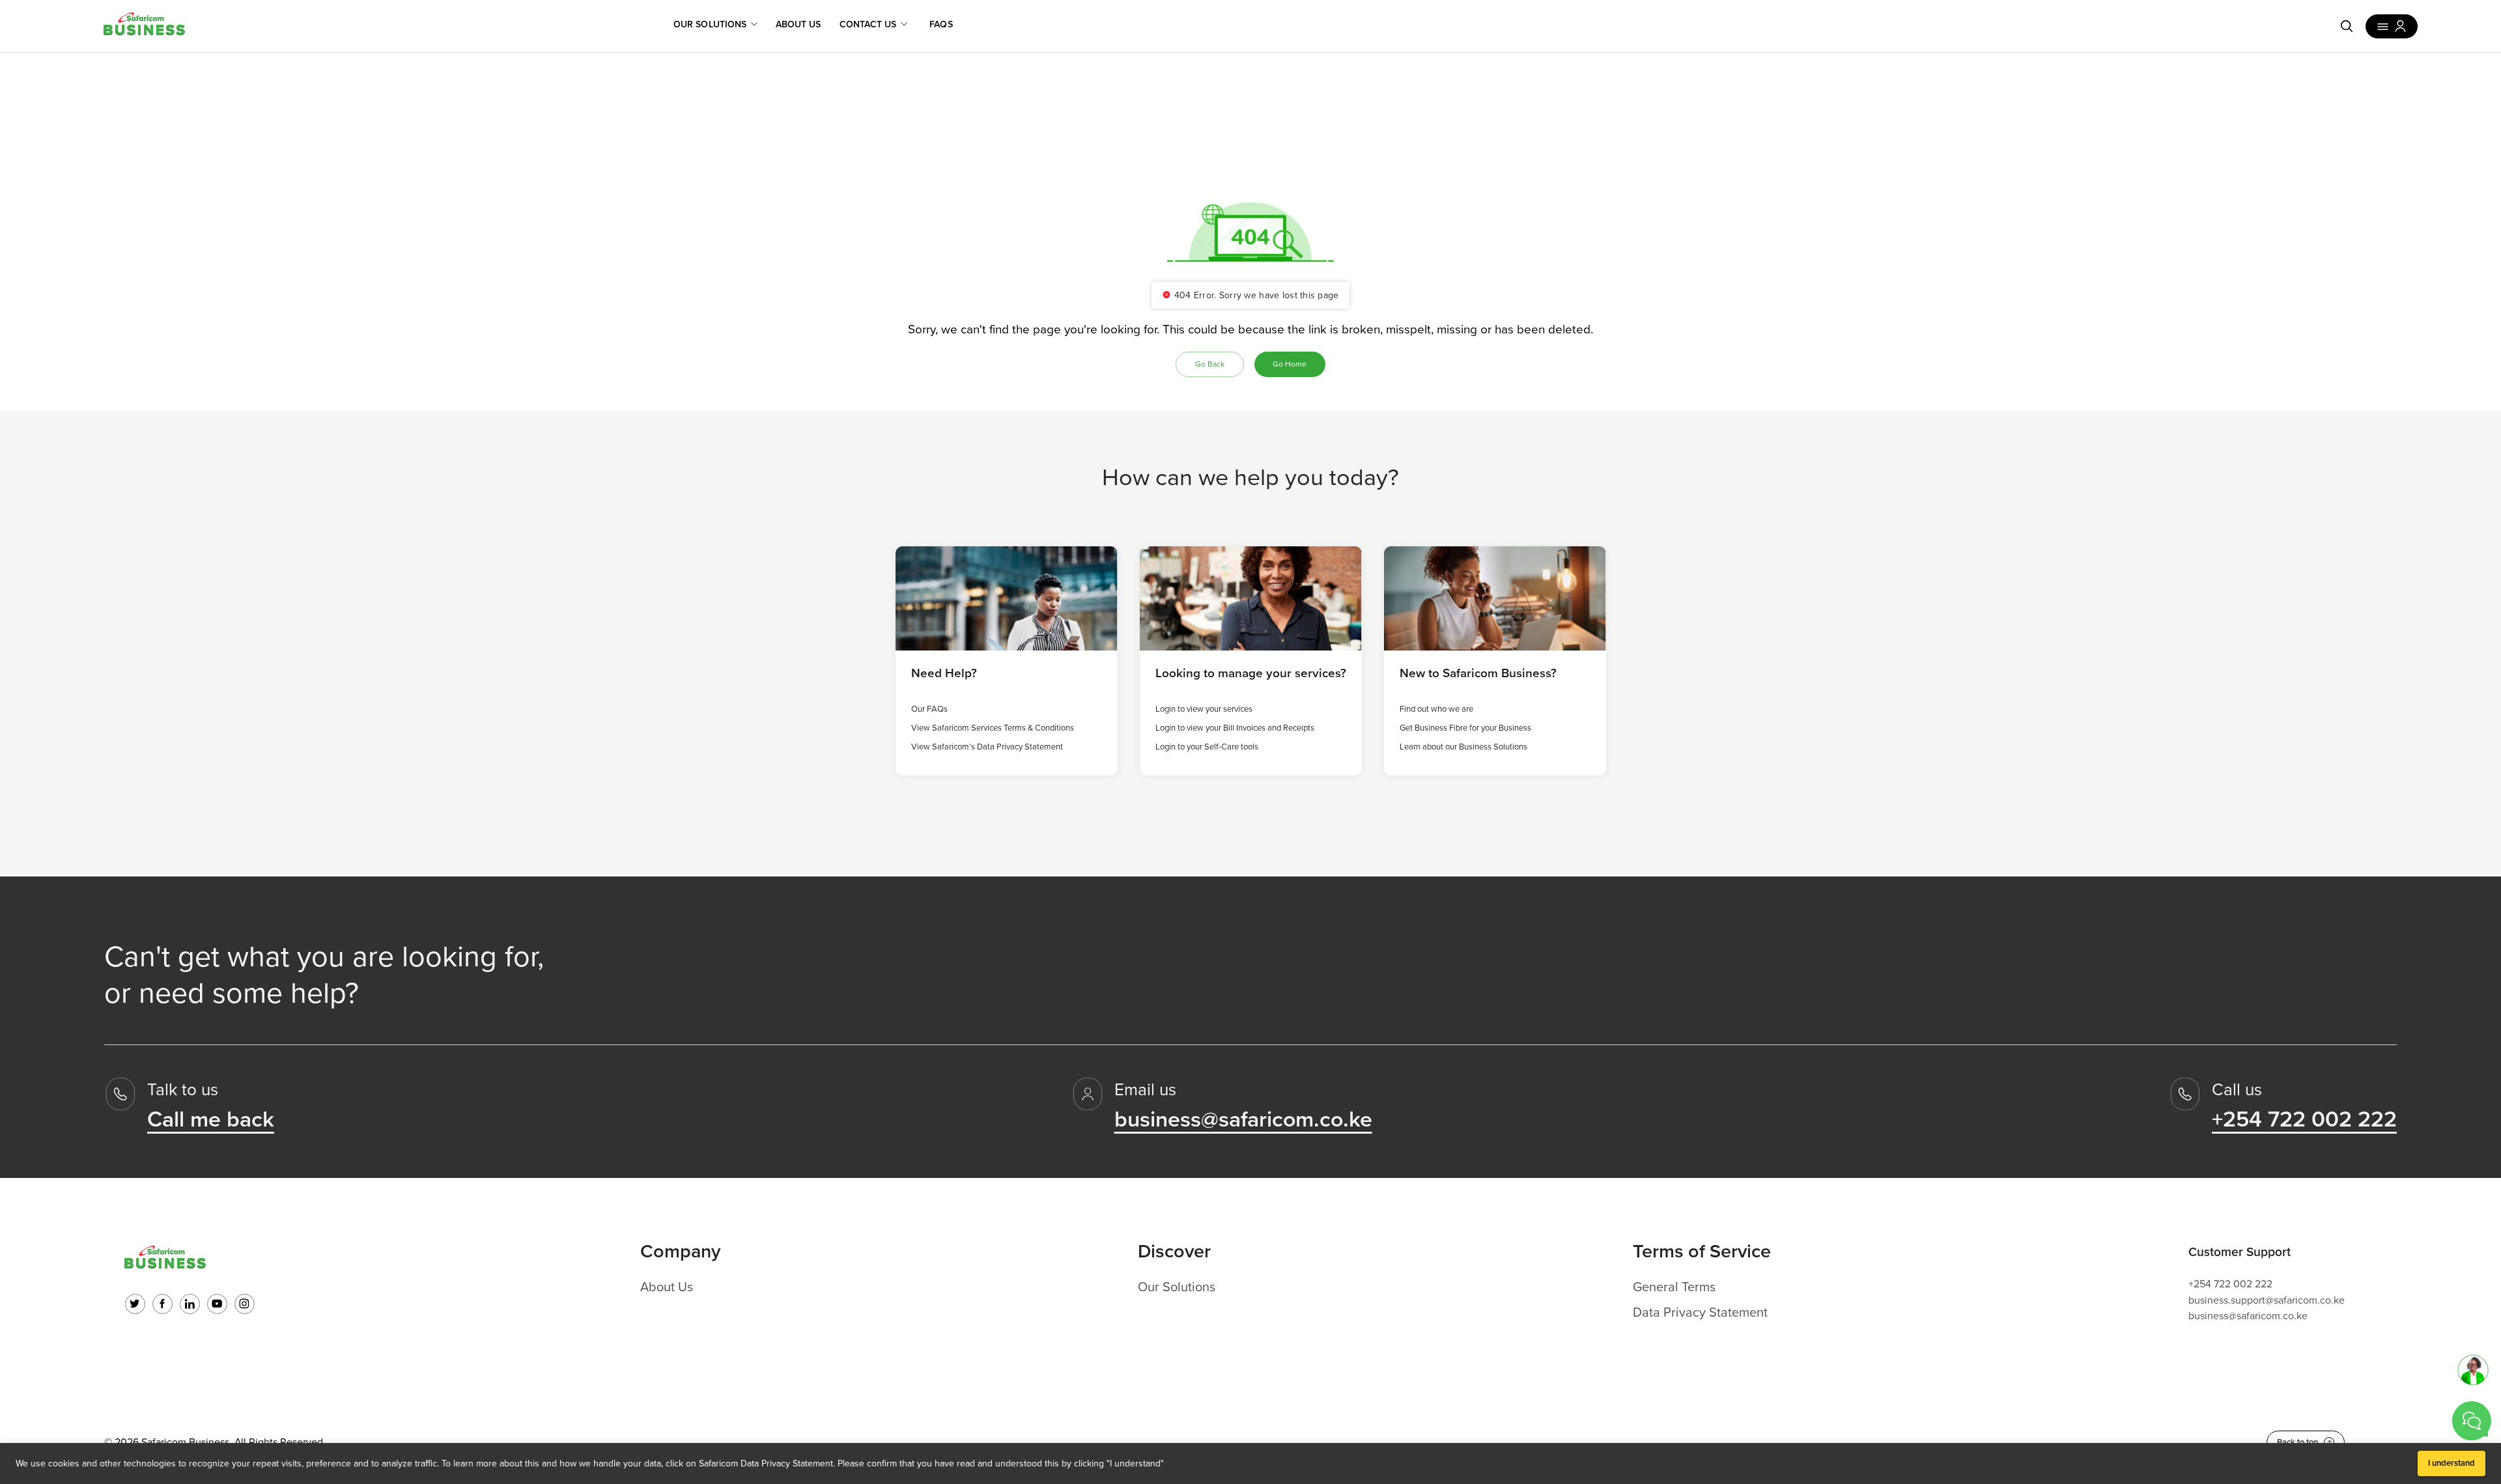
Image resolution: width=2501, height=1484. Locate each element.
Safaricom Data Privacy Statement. (767, 1463)
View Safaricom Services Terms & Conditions (993, 728)
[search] (2347, 26)
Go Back (1210, 364)
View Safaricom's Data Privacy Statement (987, 747)
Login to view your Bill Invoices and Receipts (1235, 728)
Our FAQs (929, 709)
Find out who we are (1436, 709)
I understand (2452, 1463)
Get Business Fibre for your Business (1465, 728)
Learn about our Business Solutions (1463, 747)
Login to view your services (1204, 709)
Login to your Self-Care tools (1207, 747)
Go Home (1290, 364)
